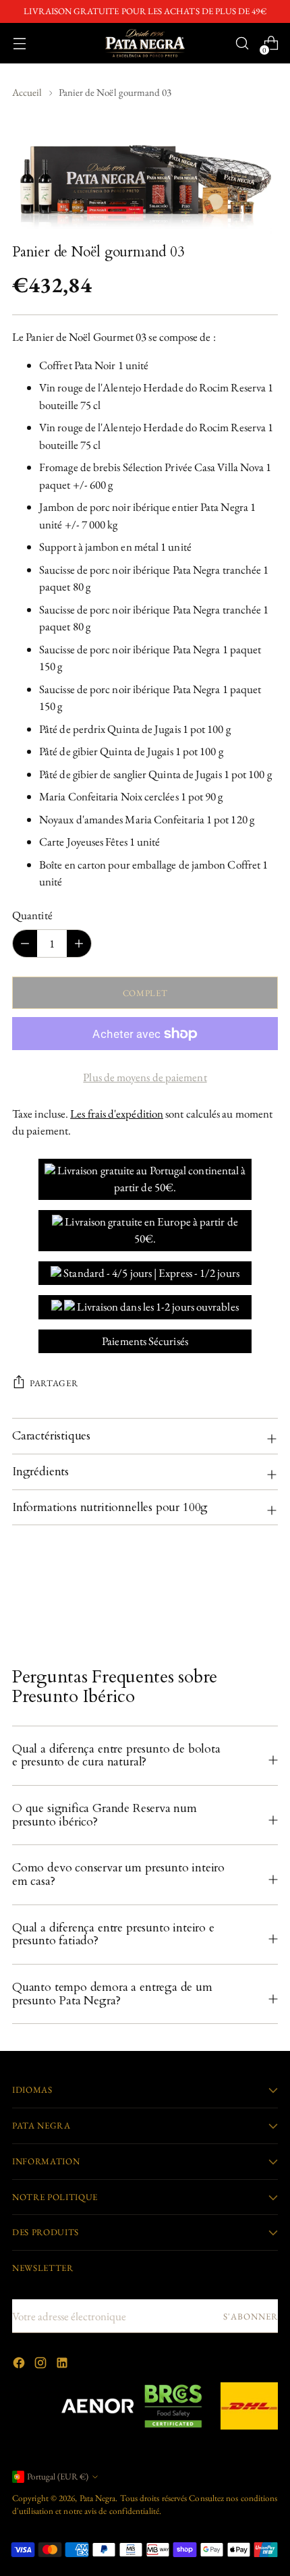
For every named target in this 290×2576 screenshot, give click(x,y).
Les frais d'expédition (117, 1114)
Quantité (32, 915)
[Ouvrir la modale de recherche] (242, 44)
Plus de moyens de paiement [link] (145, 1077)
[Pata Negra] (145, 43)
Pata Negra (98, 2498)
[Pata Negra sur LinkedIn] (63, 2365)
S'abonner (251, 2317)
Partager (54, 1383)
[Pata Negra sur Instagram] (42, 2365)
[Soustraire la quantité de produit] (79, 943)
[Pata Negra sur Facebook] (20, 2365)
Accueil (27, 92)
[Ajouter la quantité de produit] (25, 943)
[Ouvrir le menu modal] (19, 44)
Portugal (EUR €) (58, 2476)
